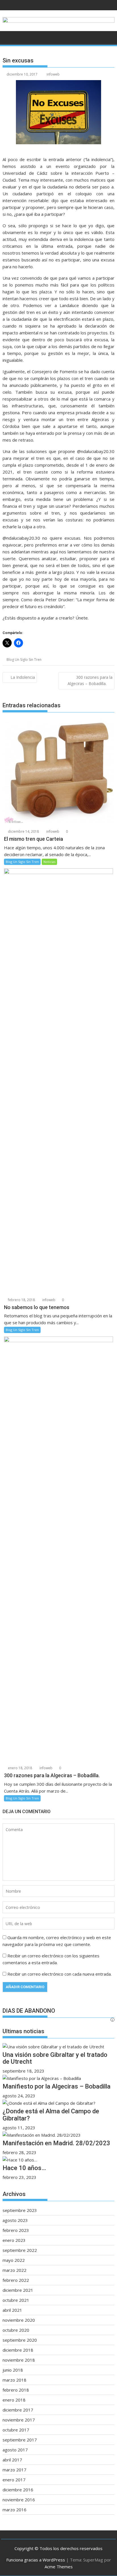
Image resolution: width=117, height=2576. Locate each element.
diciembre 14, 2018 (23, 831)
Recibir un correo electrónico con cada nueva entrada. (59, 1974)
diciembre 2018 (18, 2350)
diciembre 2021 (18, 2290)
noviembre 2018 (19, 2360)
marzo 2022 (14, 2270)
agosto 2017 (15, 2450)
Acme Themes (59, 2567)
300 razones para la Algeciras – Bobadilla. (90, 680)
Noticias (49, 862)
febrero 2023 (16, 2230)
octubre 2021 (16, 2300)
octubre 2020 (16, 2330)
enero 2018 (14, 2400)
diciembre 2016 (18, 2490)
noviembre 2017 (19, 2420)
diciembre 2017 (18, 2410)
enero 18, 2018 (20, 1768)
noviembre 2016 (19, 2500)
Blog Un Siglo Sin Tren (24, 660)
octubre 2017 (16, 2430)
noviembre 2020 (19, 2320)
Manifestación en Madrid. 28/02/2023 (56, 2143)
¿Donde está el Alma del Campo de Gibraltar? (51, 2115)
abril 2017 (12, 2460)
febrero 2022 (16, 2280)
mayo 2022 (14, 2260)
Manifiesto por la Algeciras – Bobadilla (57, 2086)
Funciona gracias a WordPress (36, 2560)
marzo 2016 (14, 2510)
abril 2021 (12, 2310)
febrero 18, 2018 (21, 1300)
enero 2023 (14, 2240)
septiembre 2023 (20, 2210)
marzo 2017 (14, 2470)
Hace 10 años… (24, 2168)
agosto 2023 (15, 2220)
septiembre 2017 (20, 2440)
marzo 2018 (14, 2380)
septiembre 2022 (20, 2250)
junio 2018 (13, 2370)
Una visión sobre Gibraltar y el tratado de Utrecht (55, 2058)
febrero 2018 (16, 2390)
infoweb (53, 74)
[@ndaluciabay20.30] (58, 23)
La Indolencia (23, 677)
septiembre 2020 (20, 2340)
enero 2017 (14, 2480)
